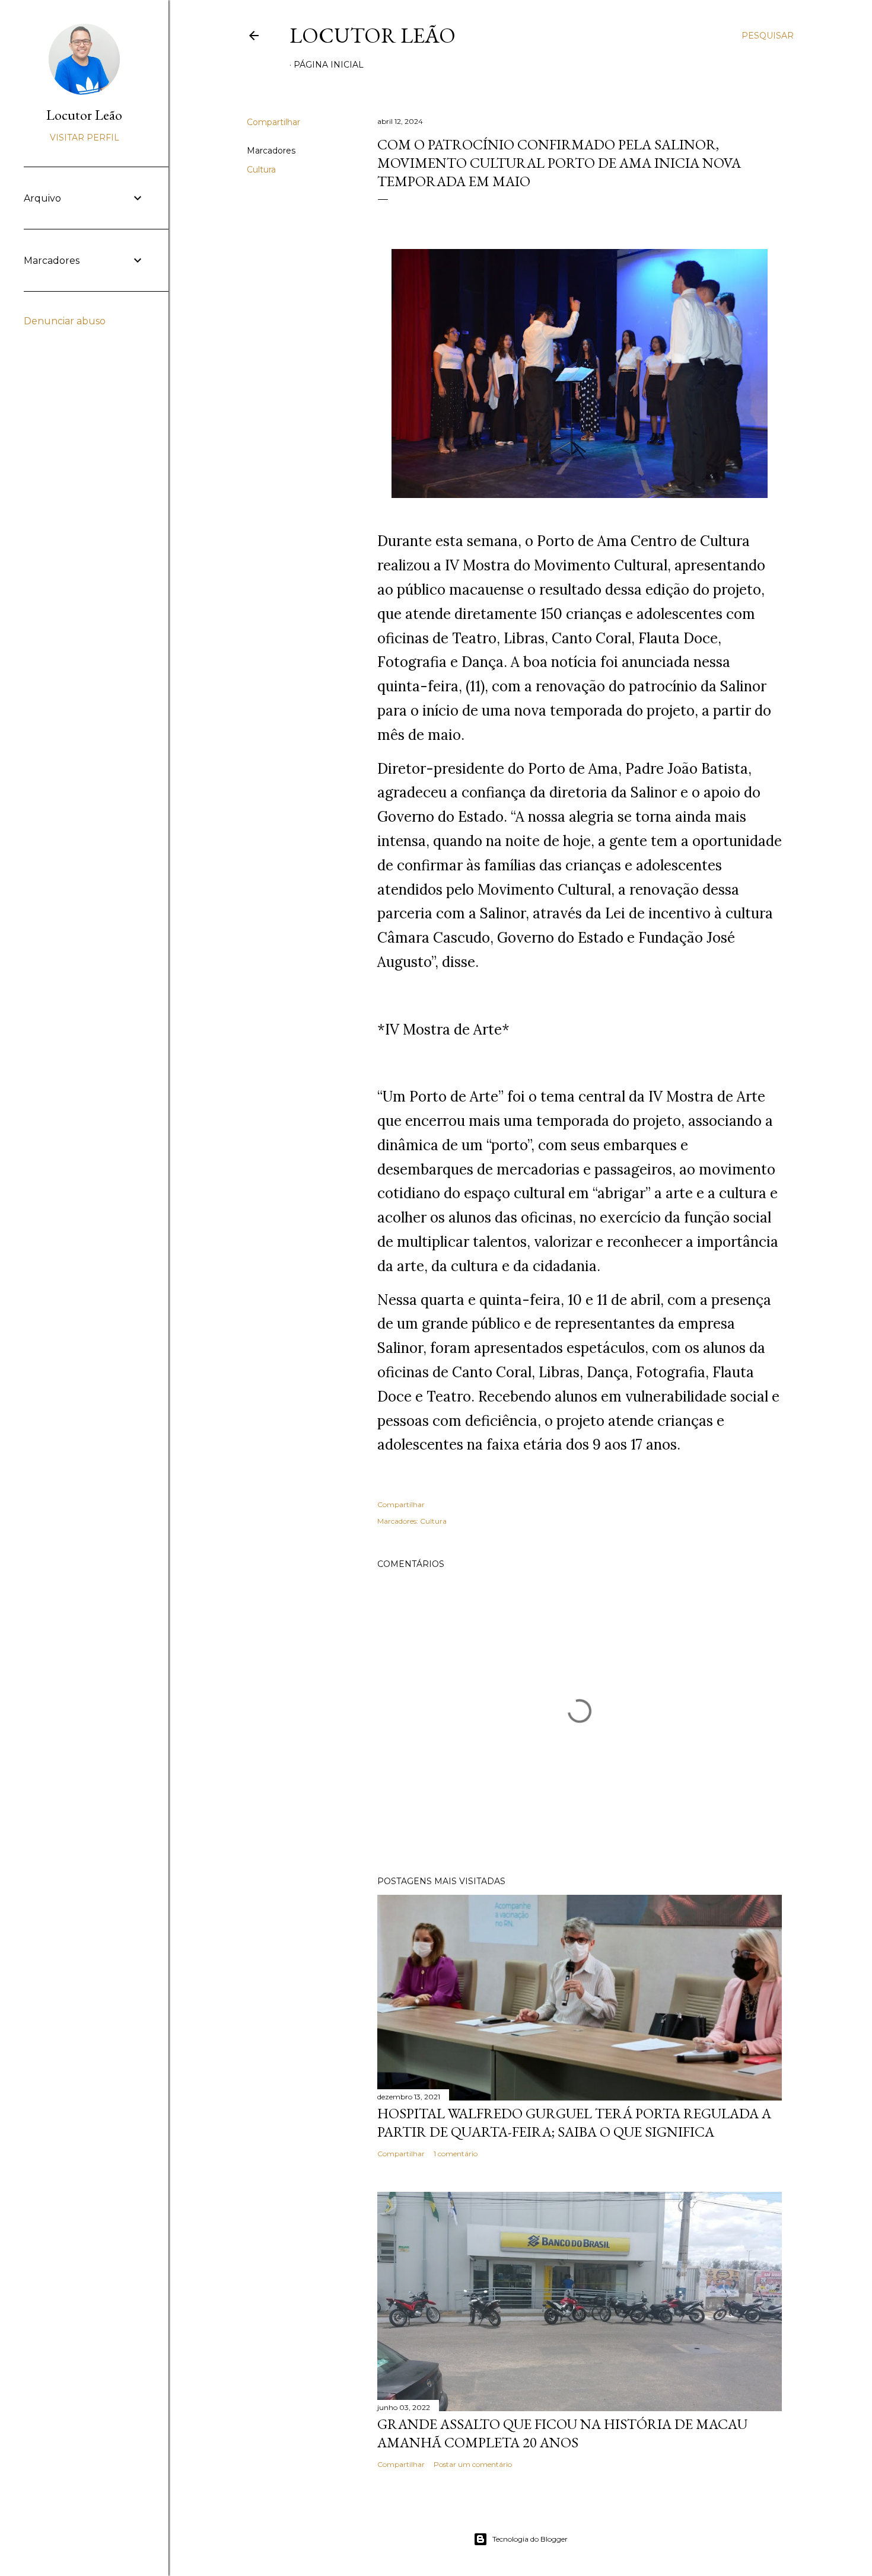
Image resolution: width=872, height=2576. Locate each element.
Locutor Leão (373, 35)
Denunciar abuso (65, 321)
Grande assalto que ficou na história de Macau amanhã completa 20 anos (562, 2433)
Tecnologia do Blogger (530, 2539)
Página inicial (329, 65)
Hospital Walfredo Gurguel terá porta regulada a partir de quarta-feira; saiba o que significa (574, 2122)
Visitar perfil (85, 138)
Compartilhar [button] (273, 122)
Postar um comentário (473, 2464)
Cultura (261, 170)
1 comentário (456, 2154)
